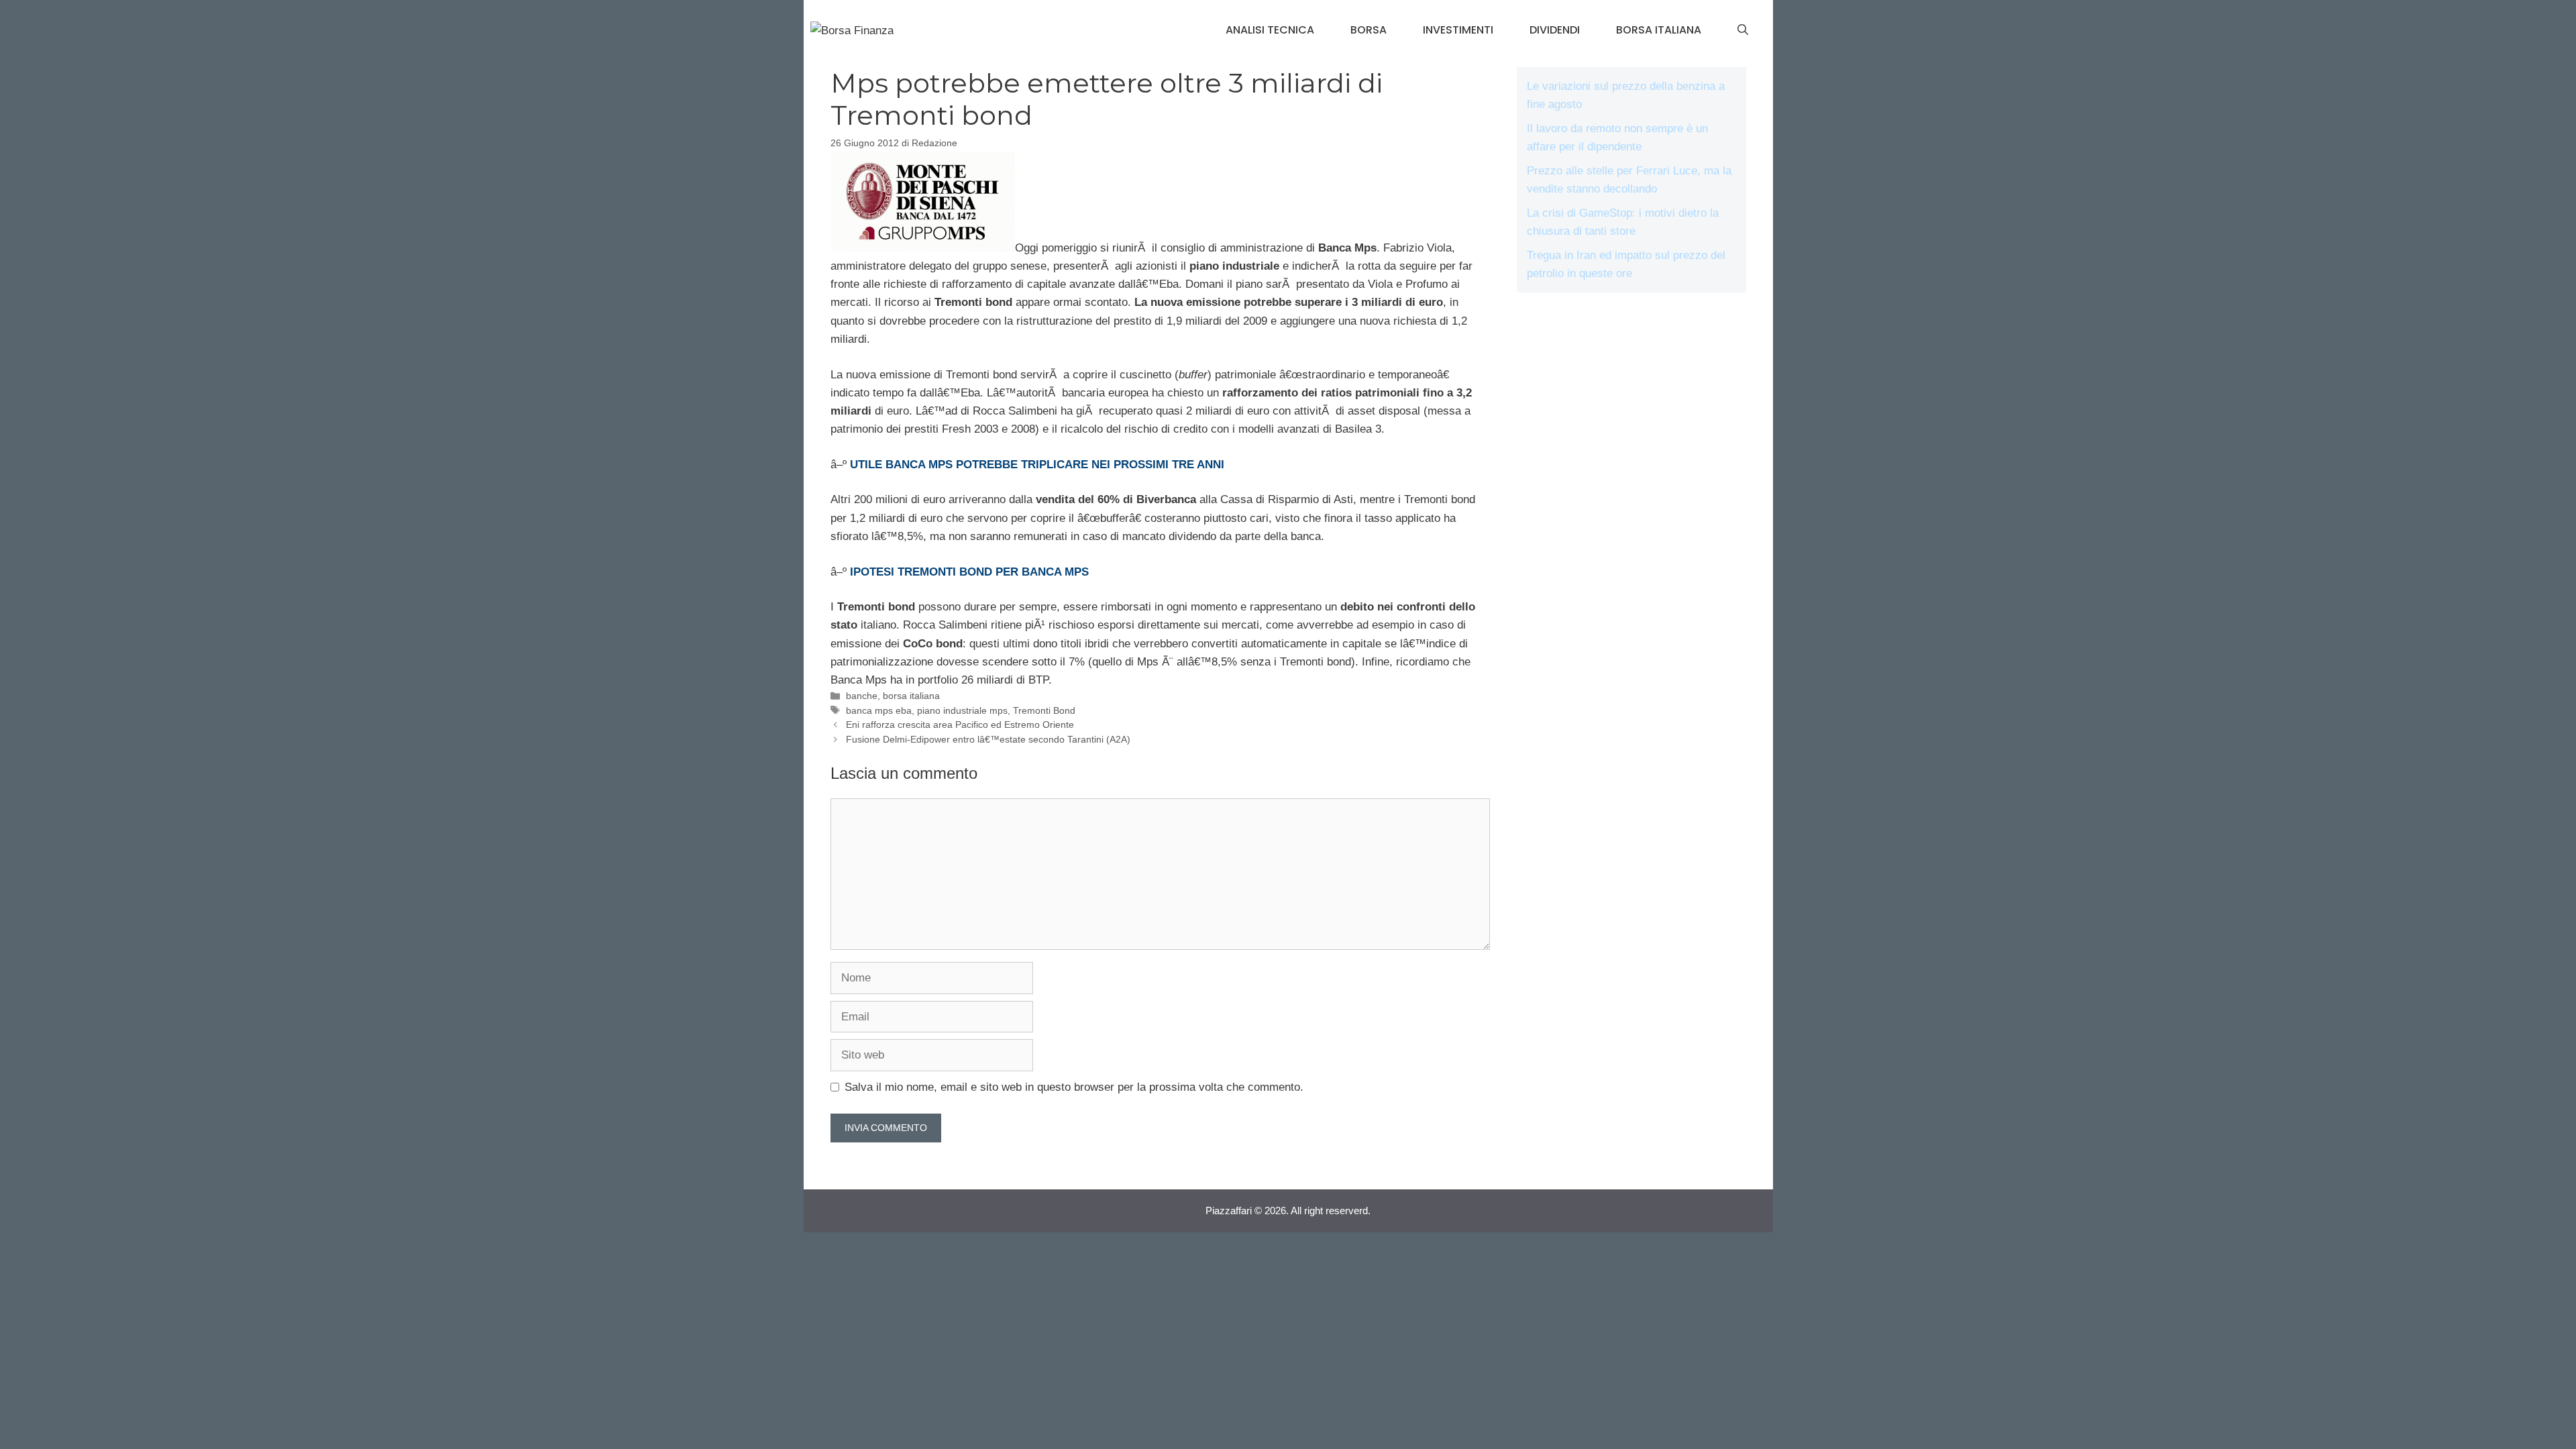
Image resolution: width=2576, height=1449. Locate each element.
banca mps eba (879, 710)
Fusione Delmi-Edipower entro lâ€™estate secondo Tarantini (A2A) (988, 739)
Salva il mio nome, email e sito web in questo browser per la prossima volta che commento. (1074, 1087)
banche (862, 696)
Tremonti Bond (1044, 710)
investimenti (1458, 30)
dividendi (1555, 30)
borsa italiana (1659, 30)
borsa (1368, 30)
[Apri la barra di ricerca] (1743, 30)
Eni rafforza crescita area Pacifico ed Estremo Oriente (960, 724)
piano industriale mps (962, 710)
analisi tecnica (1270, 30)
